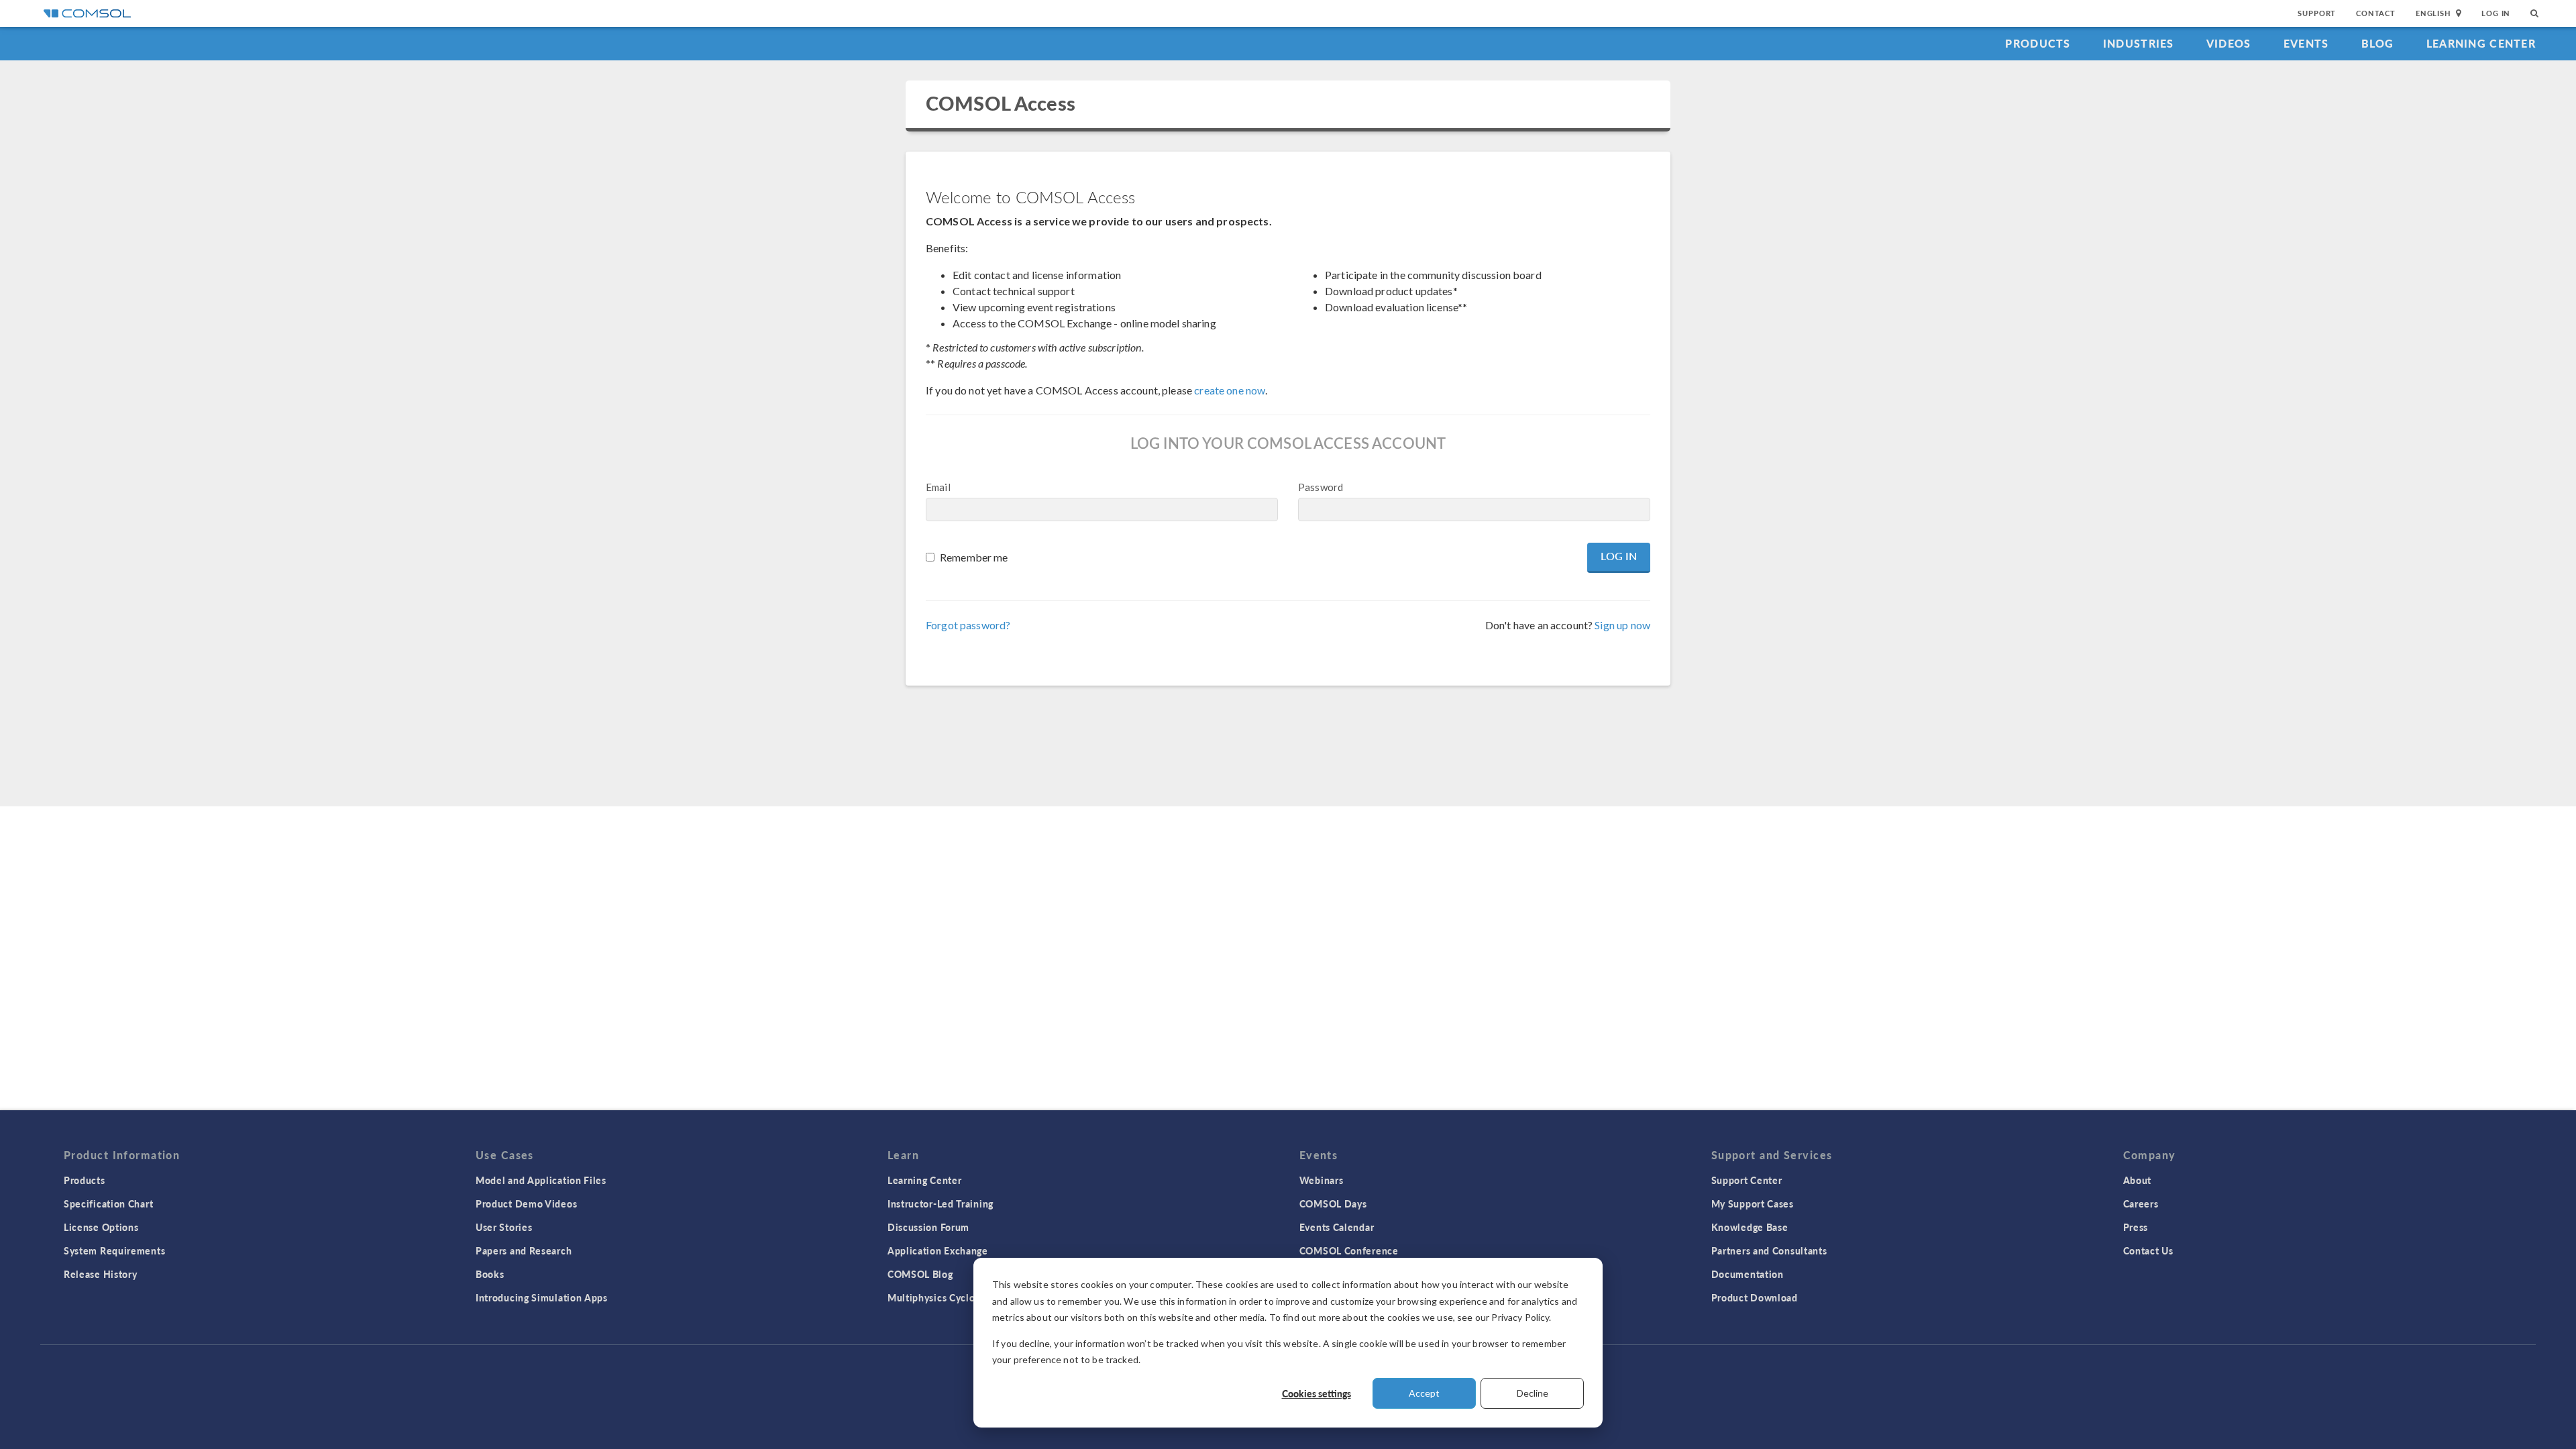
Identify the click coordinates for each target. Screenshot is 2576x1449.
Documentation (1748, 1274)
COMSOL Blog (920, 1274)
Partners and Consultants (1769, 1250)
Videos (2229, 43)
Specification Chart (108, 1203)
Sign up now (1622, 625)
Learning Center (2481, 43)
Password (1321, 487)
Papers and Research (524, 1250)
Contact (2376, 13)
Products (2038, 43)
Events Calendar (1337, 1227)
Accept (1424, 1393)
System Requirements (114, 1250)
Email (938, 487)
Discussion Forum (928, 1227)
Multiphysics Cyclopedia (944, 1297)
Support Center (1747, 1180)
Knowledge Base (1750, 1227)
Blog (2378, 43)
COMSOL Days (1333, 1203)
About (2138, 1180)
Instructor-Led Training (941, 1203)
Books (490, 1274)
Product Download (1755, 1297)
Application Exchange (938, 1250)
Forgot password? (968, 625)
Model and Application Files (541, 1180)
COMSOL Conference (1349, 1250)
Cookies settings (1317, 1393)
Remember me (974, 557)
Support (2317, 13)
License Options (101, 1227)
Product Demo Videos (526, 1203)
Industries (2139, 43)
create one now (1230, 390)
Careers (2141, 1203)
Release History (101, 1274)
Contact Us (2148, 1250)
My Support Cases (1753, 1203)
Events (2306, 43)
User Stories (504, 1227)
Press (2136, 1227)
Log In (2496, 13)
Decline (1533, 1393)
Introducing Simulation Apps (542, 1297)
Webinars (1322, 1180)
